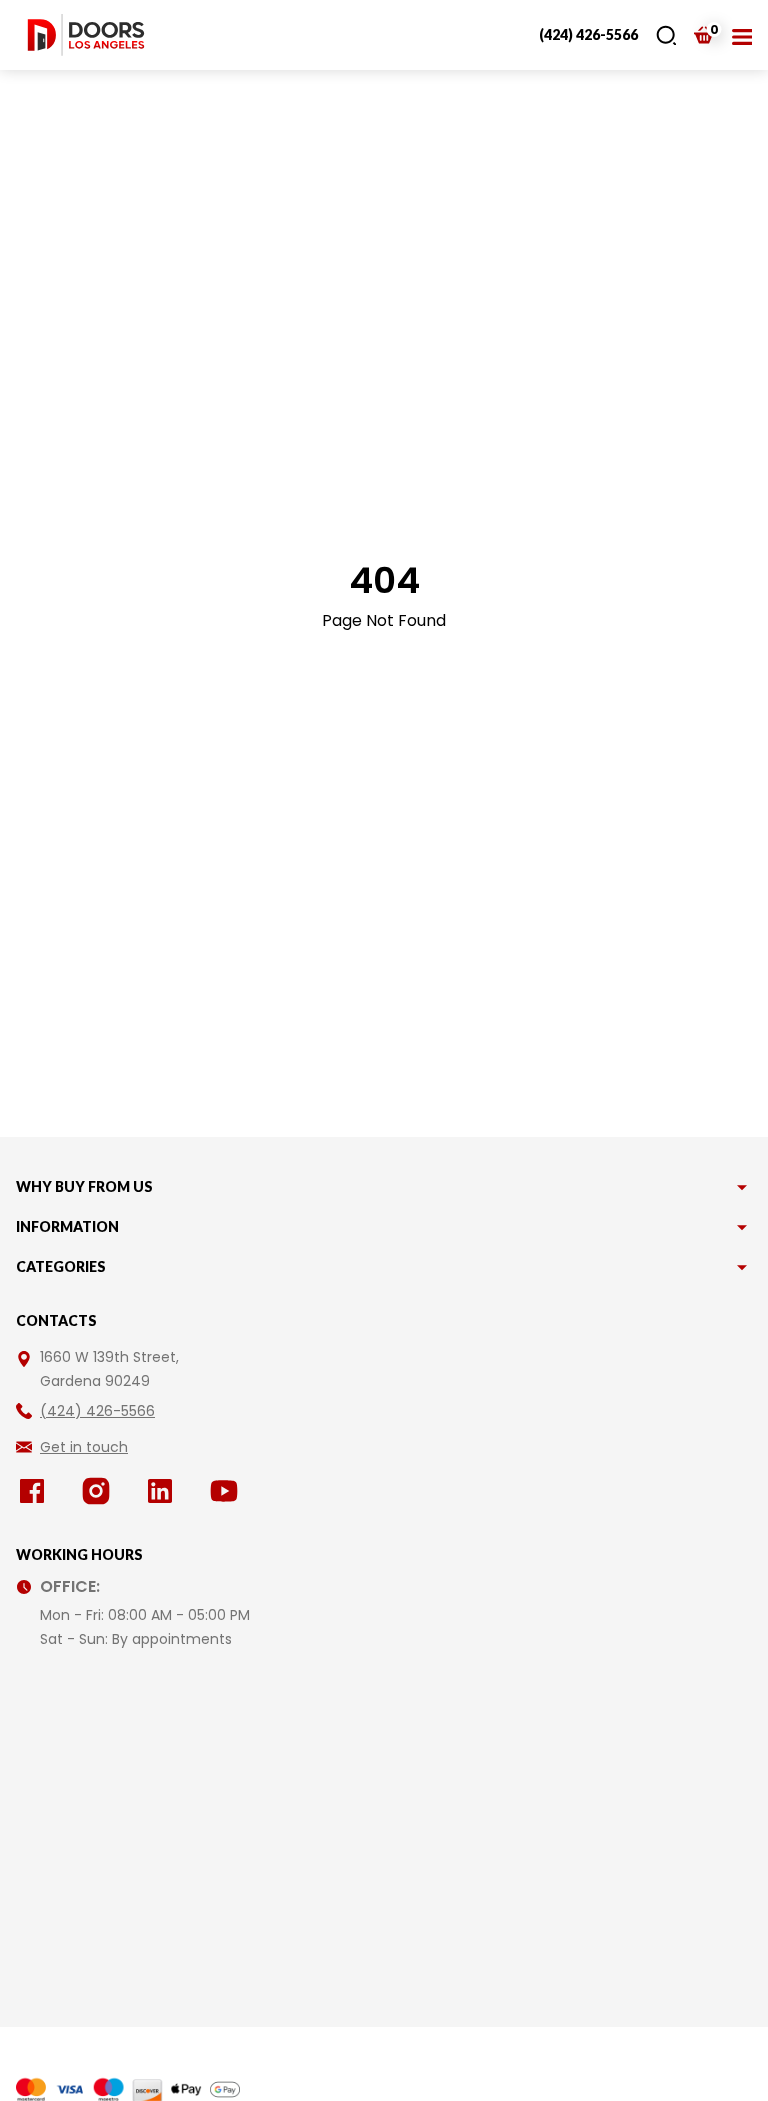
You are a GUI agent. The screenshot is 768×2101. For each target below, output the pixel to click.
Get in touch (84, 1447)
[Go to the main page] (86, 35)
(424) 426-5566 (588, 34)
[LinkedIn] (164, 1491)
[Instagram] (100, 1491)
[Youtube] (228, 1491)
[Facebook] (36, 1491)
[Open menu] (742, 35)
